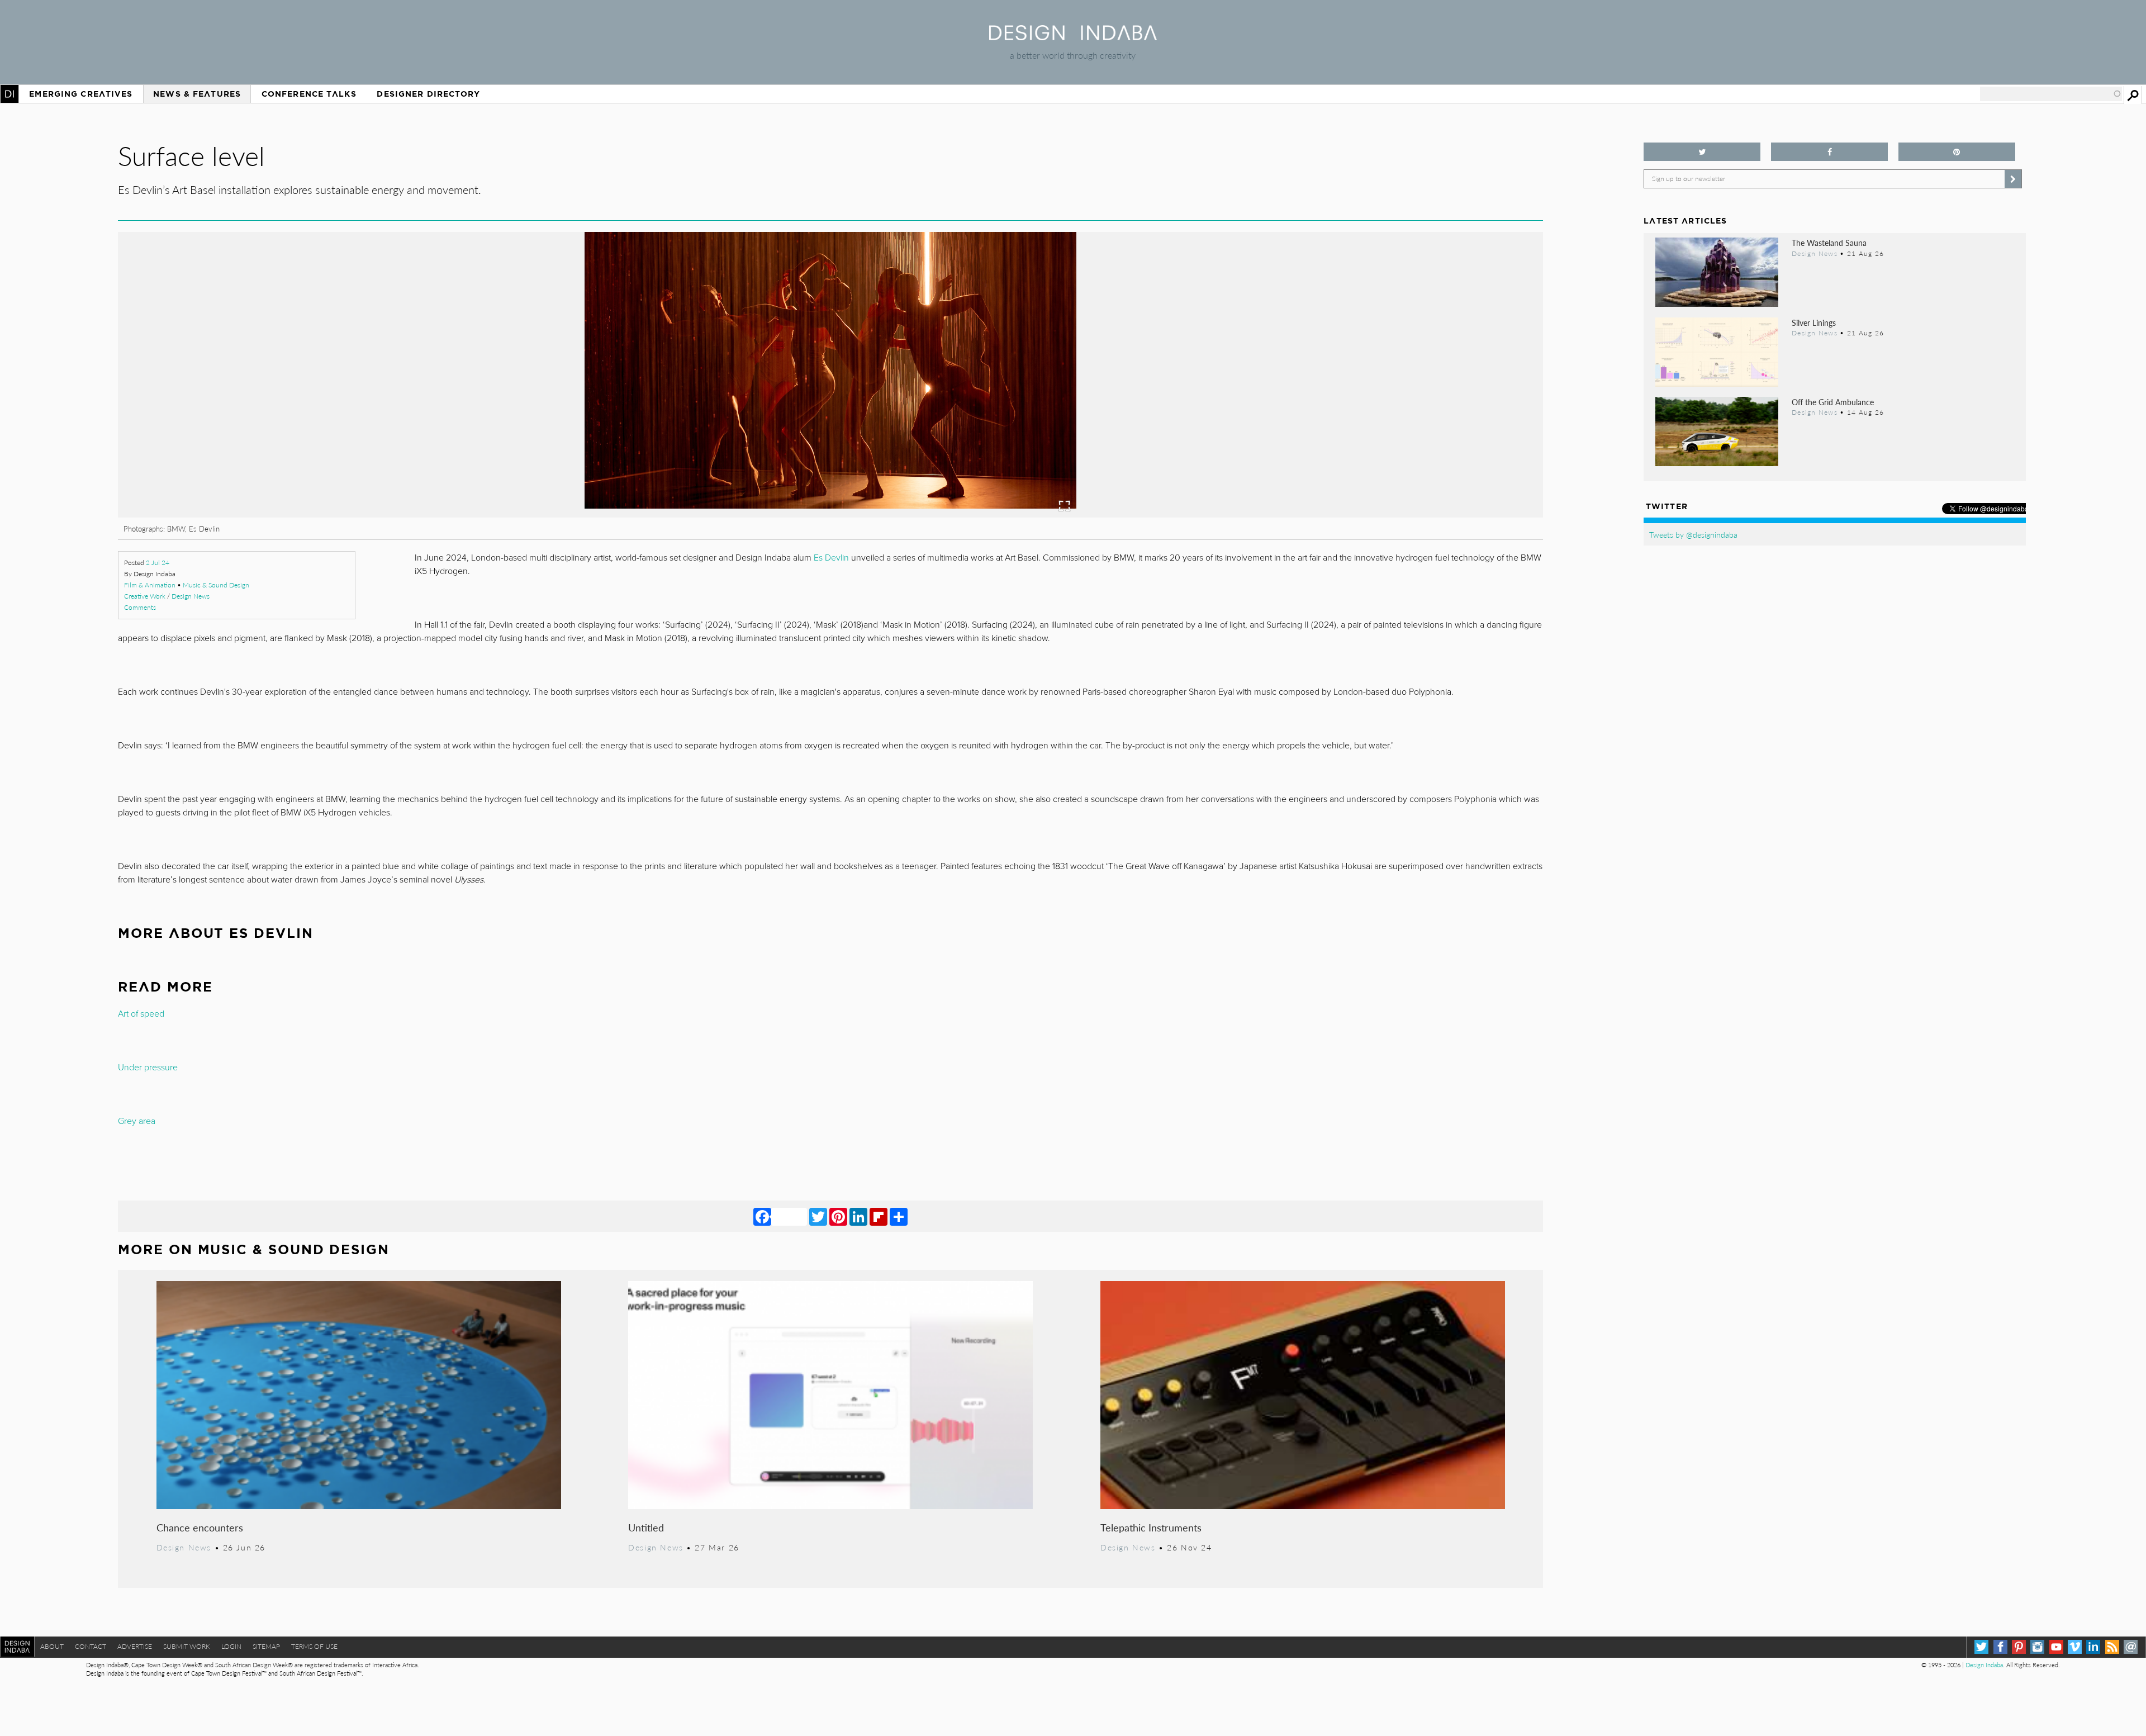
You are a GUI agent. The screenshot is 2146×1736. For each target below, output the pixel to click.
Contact (91, 1646)
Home (10, 94)
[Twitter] (818, 1216)
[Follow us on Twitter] (1702, 152)
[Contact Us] (2131, 1647)
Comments (140, 607)
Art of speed (141, 1014)
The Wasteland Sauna (1829, 243)
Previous (332, 437)
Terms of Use (314, 1646)
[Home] (1073, 37)
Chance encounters (200, 1527)
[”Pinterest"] (1957, 152)
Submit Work (187, 1646)
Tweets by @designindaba (1693, 534)
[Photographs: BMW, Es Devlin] (830, 514)
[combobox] (2051, 94)
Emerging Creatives (81, 94)
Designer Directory (428, 94)
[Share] (899, 1216)
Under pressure (148, 1068)
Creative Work (145, 596)
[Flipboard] (879, 1216)
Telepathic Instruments (1151, 1527)
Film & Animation (150, 585)
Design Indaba (1984, 1665)
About (52, 1646)
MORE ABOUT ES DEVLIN (215, 933)
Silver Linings (1814, 322)
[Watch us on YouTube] (2056, 1647)
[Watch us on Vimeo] (2075, 1647)
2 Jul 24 (158, 563)
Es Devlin (831, 558)
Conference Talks (309, 94)
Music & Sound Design (216, 585)
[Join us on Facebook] (1829, 152)
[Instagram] (2037, 1647)
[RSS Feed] (2112, 1647)
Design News (191, 596)
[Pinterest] (838, 1216)
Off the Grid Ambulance (1833, 402)
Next (1329, 437)
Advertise (135, 1646)
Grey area (137, 1121)
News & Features (197, 94)
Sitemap (266, 1646)
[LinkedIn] (858, 1216)
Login (231, 1646)
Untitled (646, 1527)
